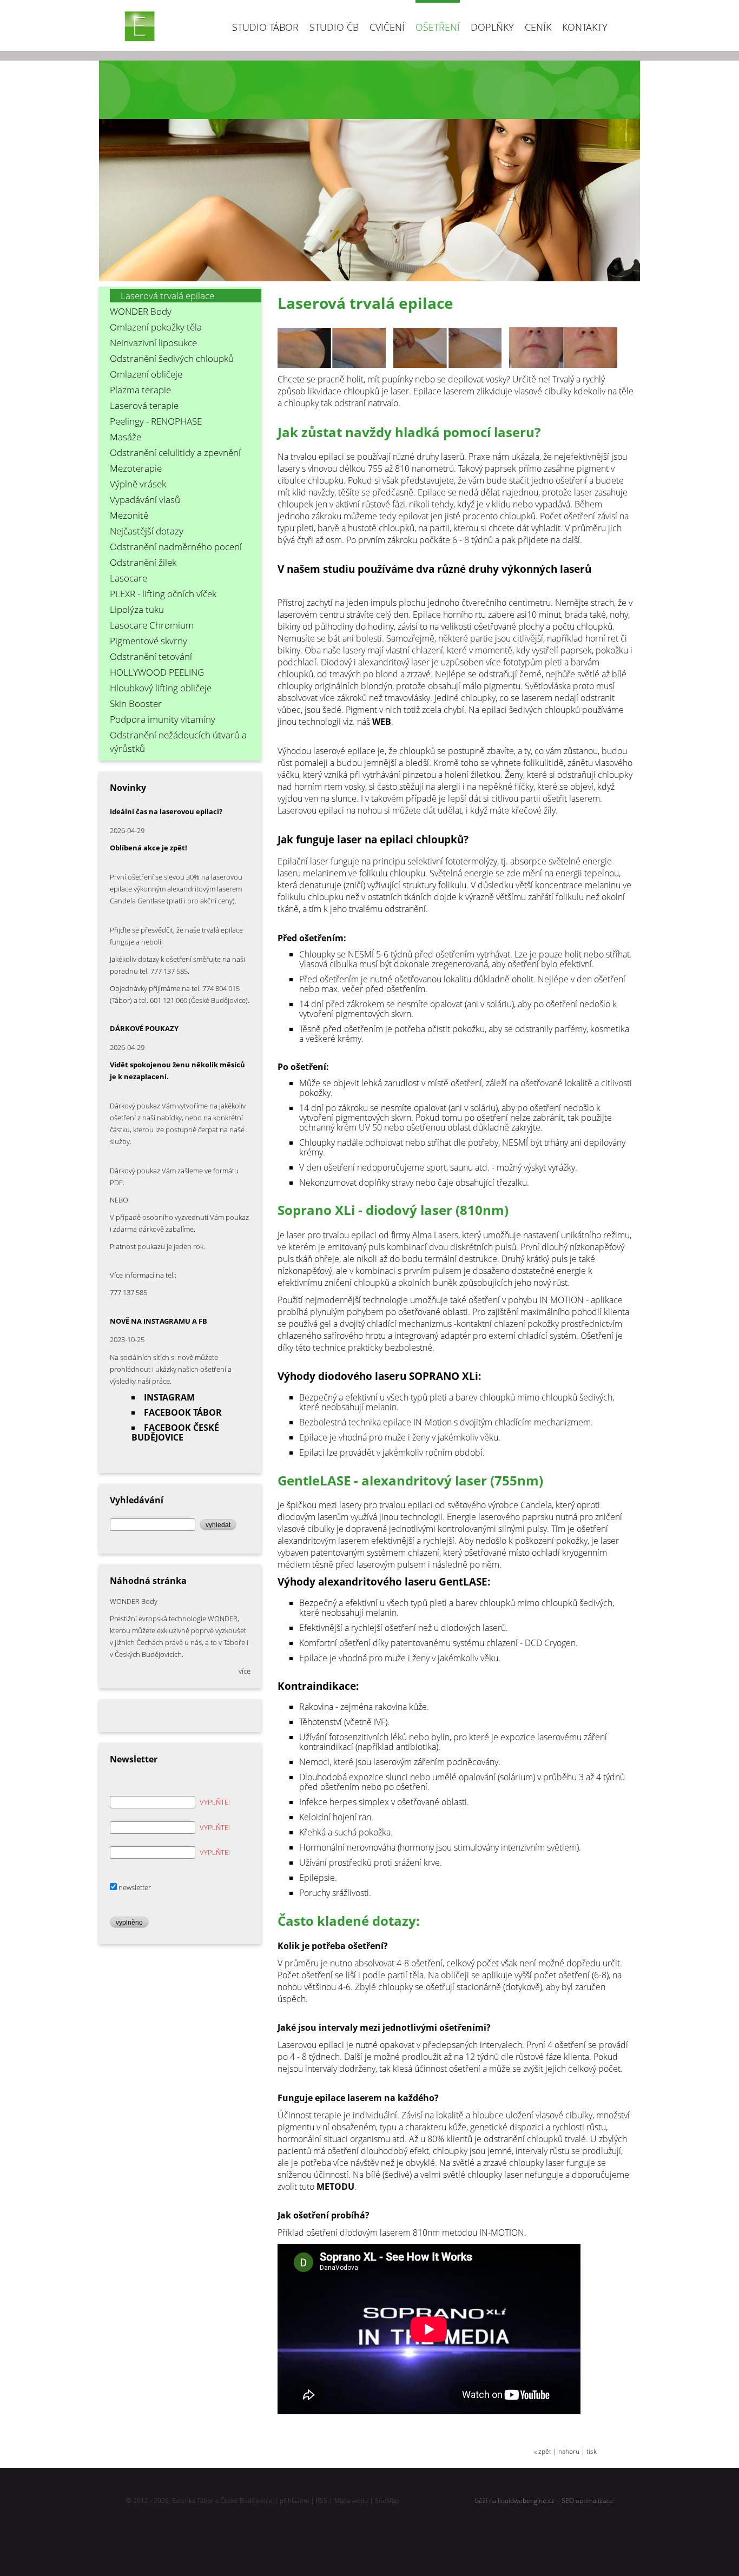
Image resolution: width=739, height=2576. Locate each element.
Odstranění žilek (143, 562)
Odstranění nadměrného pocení (176, 547)
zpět (545, 2451)
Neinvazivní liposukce (153, 343)
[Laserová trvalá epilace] (335, 367)
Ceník (538, 27)
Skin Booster (136, 704)
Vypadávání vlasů (145, 500)
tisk (592, 2451)
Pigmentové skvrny (149, 641)
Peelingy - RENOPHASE (156, 421)
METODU (335, 2187)
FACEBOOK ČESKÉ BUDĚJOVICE (175, 1432)
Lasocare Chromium (152, 625)
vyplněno (129, 1922)
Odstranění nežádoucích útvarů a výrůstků (178, 742)
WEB (382, 722)
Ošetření (438, 27)
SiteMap (387, 2501)
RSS (322, 2501)
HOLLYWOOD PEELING (157, 672)
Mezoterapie (136, 468)
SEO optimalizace (587, 2501)
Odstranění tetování (151, 656)
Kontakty (585, 27)
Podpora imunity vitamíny (163, 719)
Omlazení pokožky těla (156, 327)
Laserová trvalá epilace (167, 296)
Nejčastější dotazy (147, 531)
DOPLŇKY (492, 27)
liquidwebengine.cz (526, 2501)
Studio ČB (334, 27)
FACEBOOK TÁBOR (183, 1412)
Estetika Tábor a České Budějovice (222, 2501)
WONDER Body (141, 311)
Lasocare (128, 578)
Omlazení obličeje (146, 374)
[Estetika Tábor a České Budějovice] (140, 26)
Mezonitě (129, 515)
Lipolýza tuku (137, 609)
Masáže (126, 437)
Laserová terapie (144, 405)
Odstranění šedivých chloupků (172, 358)
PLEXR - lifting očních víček (163, 594)
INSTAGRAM (169, 1397)
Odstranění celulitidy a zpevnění (175, 453)
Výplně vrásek (138, 484)
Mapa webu (351, 2501)
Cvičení (387, 27)
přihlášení (294, 2501)
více (245, 1671)
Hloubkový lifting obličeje (161, 688)
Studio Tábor (265, 27)
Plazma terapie (140, 390)
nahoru (569, 2451)
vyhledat (218, 1525)
